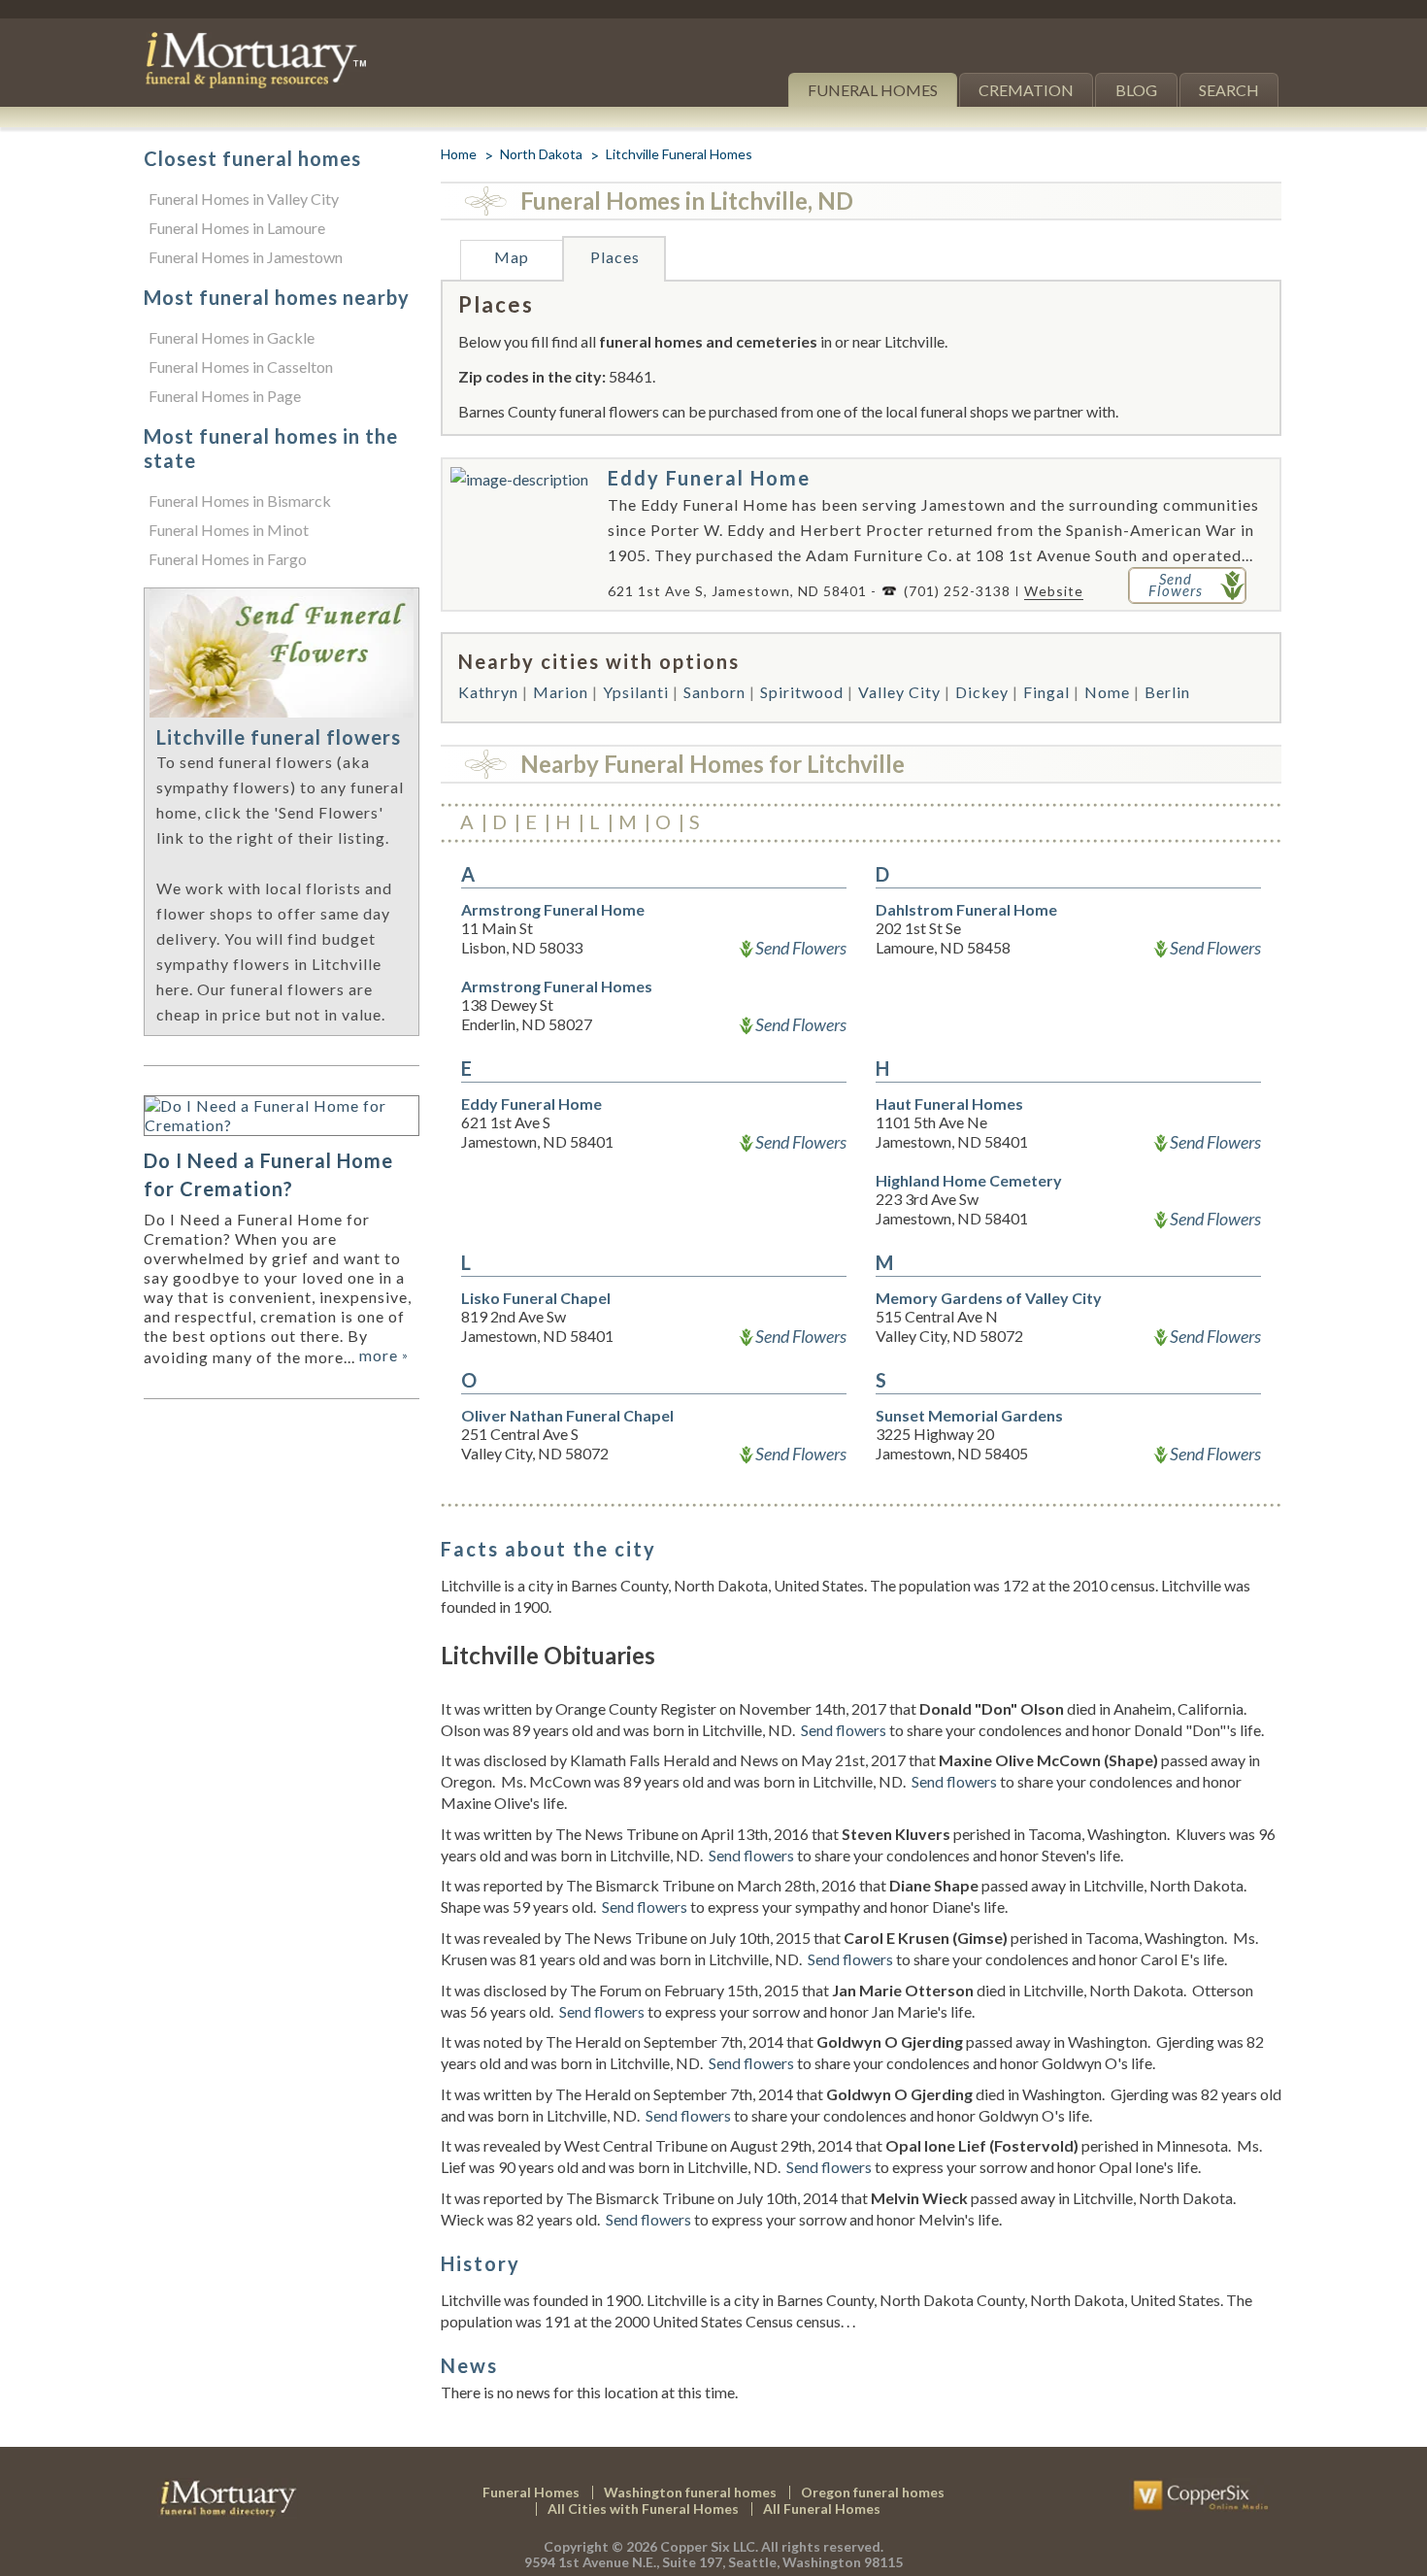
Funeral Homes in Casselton (241, 367)
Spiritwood (802, 692)
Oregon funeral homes (873, 2492)
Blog (1136, 90)
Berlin (1167, 692)
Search (1229, 90)
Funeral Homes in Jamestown (246, 257)
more (384, 1355)
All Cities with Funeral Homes (643, 2509)
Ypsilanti (636, 692)
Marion (561, 692)
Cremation (1026, 90)
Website (1054, 591)
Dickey (982, 692)
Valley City (899, 692)
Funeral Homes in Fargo (228, 559)
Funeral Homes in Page (225, 396)
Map (512, 257)
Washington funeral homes (690, 2492)
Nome (1107, 692)
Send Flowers (801, 948)
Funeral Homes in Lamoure (237, 228)
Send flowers (844, 1730)
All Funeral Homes (822, 2509)
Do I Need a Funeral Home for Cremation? (268, 1174)
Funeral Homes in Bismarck (240, 501)
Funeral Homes (873, 90)
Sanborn (714, 692)
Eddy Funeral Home (709, 478)
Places (615, 257)
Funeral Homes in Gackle (232, 337)
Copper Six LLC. (709, 2546)
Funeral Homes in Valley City (244, 199)
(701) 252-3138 (957, 591)
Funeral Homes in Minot (229, 530)
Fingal (1046, 692)
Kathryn (488, 692)
